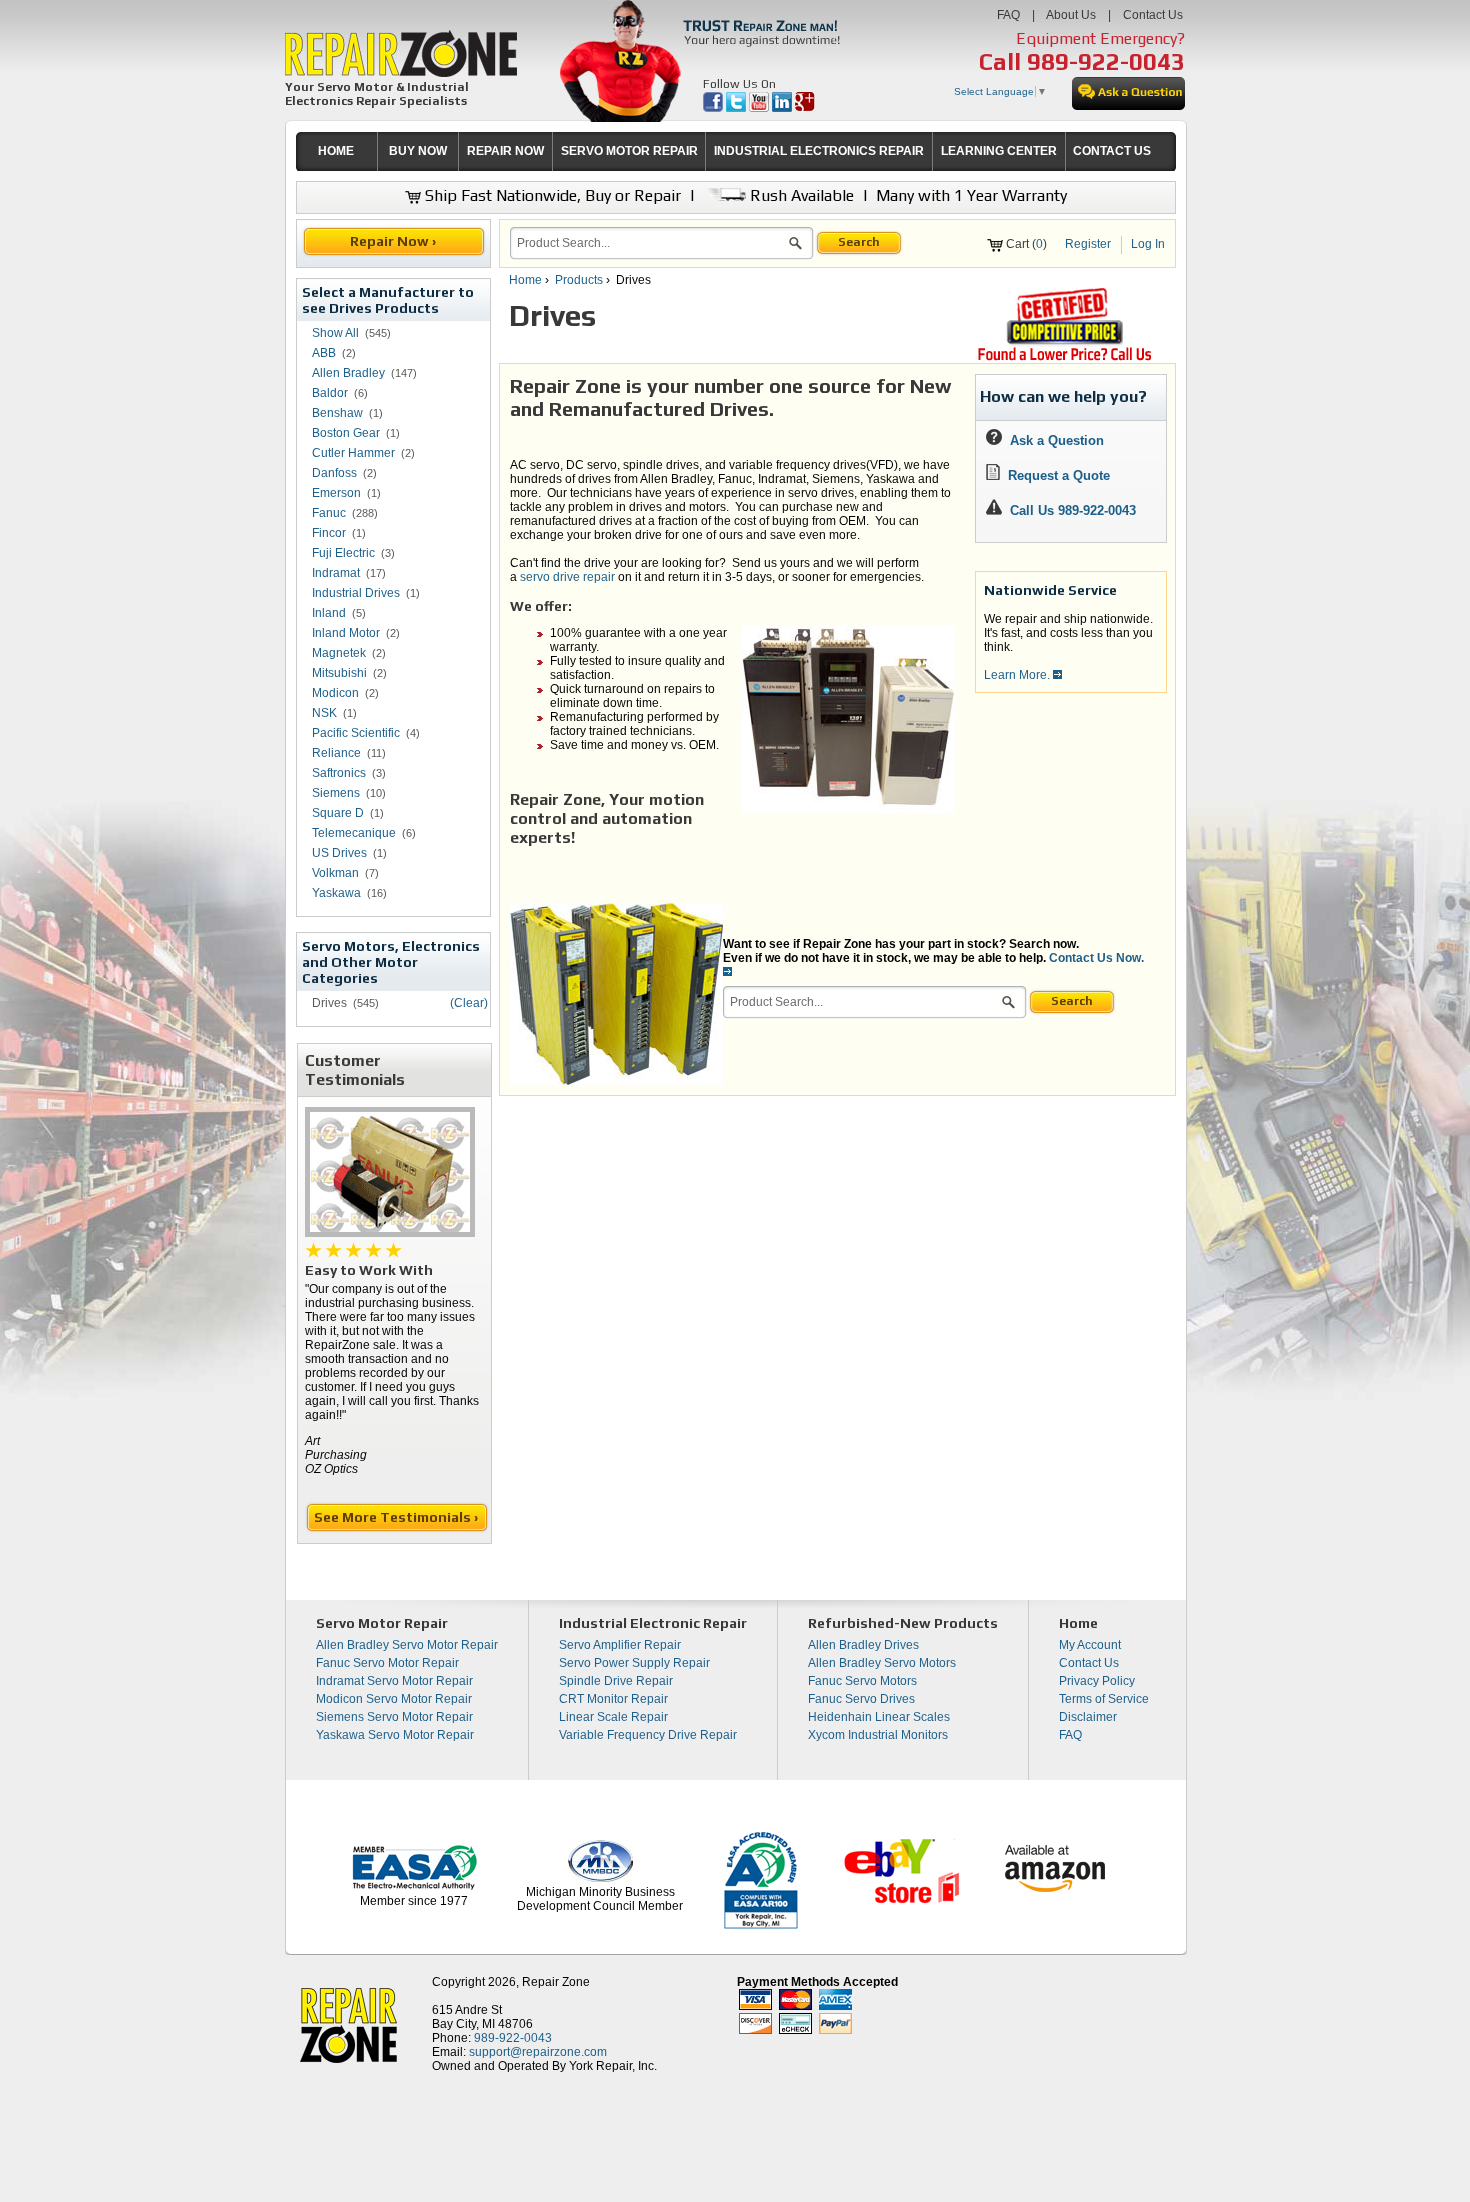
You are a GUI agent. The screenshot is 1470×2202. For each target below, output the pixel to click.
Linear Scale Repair (613, 1717)
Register (1088, 244)
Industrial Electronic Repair (653, 1623)
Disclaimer (1088, 1717)
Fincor (329, 533)
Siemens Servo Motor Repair (394, 1717)
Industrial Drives (356, 593)
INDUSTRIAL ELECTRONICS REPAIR (819, 151)
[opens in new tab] (714, 108)
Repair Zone (556, 1982)
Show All (335, 333)
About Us (1071, 15)
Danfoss (334, 473)
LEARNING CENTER (999, 151)
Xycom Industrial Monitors (878, 1735)
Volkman (335, 873)
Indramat (336, 573)
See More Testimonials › (397, 1517)
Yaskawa (336, 893)
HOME (336, 151)
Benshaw (337, 413)
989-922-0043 (1106, 61)
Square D (338, 813)
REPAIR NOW (505, 151)
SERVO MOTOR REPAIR (629, 151)
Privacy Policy (1097, 1681)
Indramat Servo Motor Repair (394, 1681)
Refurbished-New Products (903, 1623)
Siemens (336, 793)
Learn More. (1018, 675)
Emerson (336, 493)
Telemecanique (354, 833)
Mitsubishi (339, 673)
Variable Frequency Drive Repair (648, 1735)
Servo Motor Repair (382, 1623)
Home (525, 280)
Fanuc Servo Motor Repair (387, 1663)
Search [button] (859, 242)
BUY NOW (418, 151)
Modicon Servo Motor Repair (394, 1699)
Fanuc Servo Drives (861, 1699)
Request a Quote (1055, 475)
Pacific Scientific (356, 733)
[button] (795, 246)
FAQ (1008, 15)
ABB (324, 353)
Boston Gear (346, 433)
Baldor (330, 393)
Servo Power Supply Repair (634, 1663)
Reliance (336, 753)
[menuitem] (336, 151)
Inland (329, 613)
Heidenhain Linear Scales (879, 1717)
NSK (324, 713)
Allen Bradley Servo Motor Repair (407, 1645)
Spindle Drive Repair (616, 1681)
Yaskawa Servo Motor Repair (395, 1735)
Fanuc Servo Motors (862, 1681)
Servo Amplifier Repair (620, 1645)
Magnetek (339, 653)
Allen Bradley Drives (863, 1645)
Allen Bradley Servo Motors (882, 1663)
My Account (1090, 1645)
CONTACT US (1112, 151)
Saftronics (339, 773)
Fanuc (329, 513)
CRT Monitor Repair (613, 1699)
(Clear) (469, 1003)
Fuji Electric (343, 553)
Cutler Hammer (353, 453)
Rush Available (800, 195)
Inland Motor (346, 633)
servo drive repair (569, 577)
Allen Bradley (348, 373)
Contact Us (1153, 15)
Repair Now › (394, 241)
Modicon (335, 693)
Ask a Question (1053, 440)
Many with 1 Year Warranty (971, 195)
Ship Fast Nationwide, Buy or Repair (551, 195)
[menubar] (727, 151)
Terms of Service (1104, 1699)
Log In (1148, 244)
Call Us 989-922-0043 (1073, 510)
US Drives (339, 853)
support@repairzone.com (538, 2052)
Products (579, 280)
